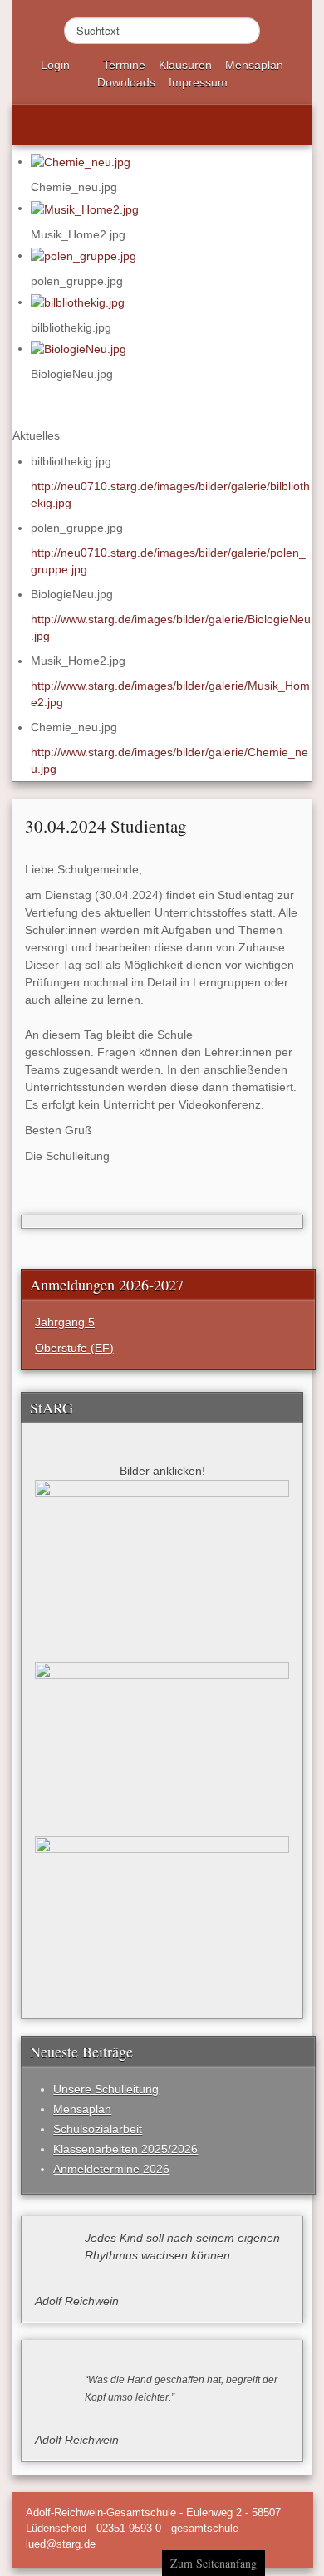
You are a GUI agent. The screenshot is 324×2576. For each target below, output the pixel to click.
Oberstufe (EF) (74, 1348)
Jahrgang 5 (65, 1322)
